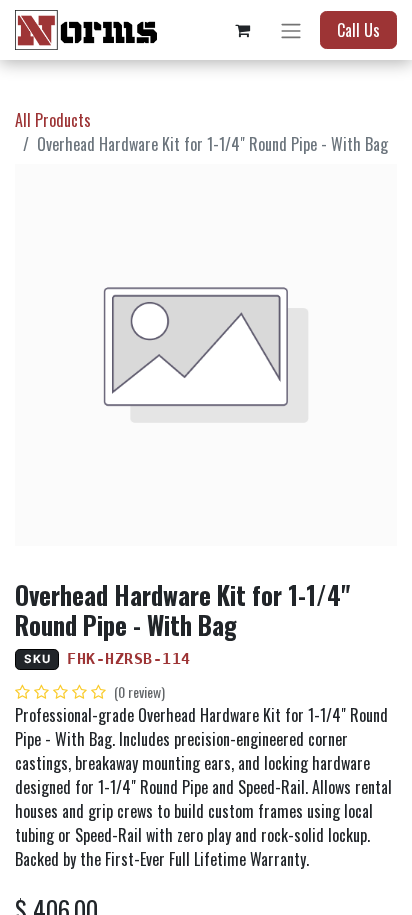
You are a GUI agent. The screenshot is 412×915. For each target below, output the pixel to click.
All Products (53, 120)
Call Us (358, 30)
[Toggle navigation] (291, 30)
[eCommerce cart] (242, 30)
